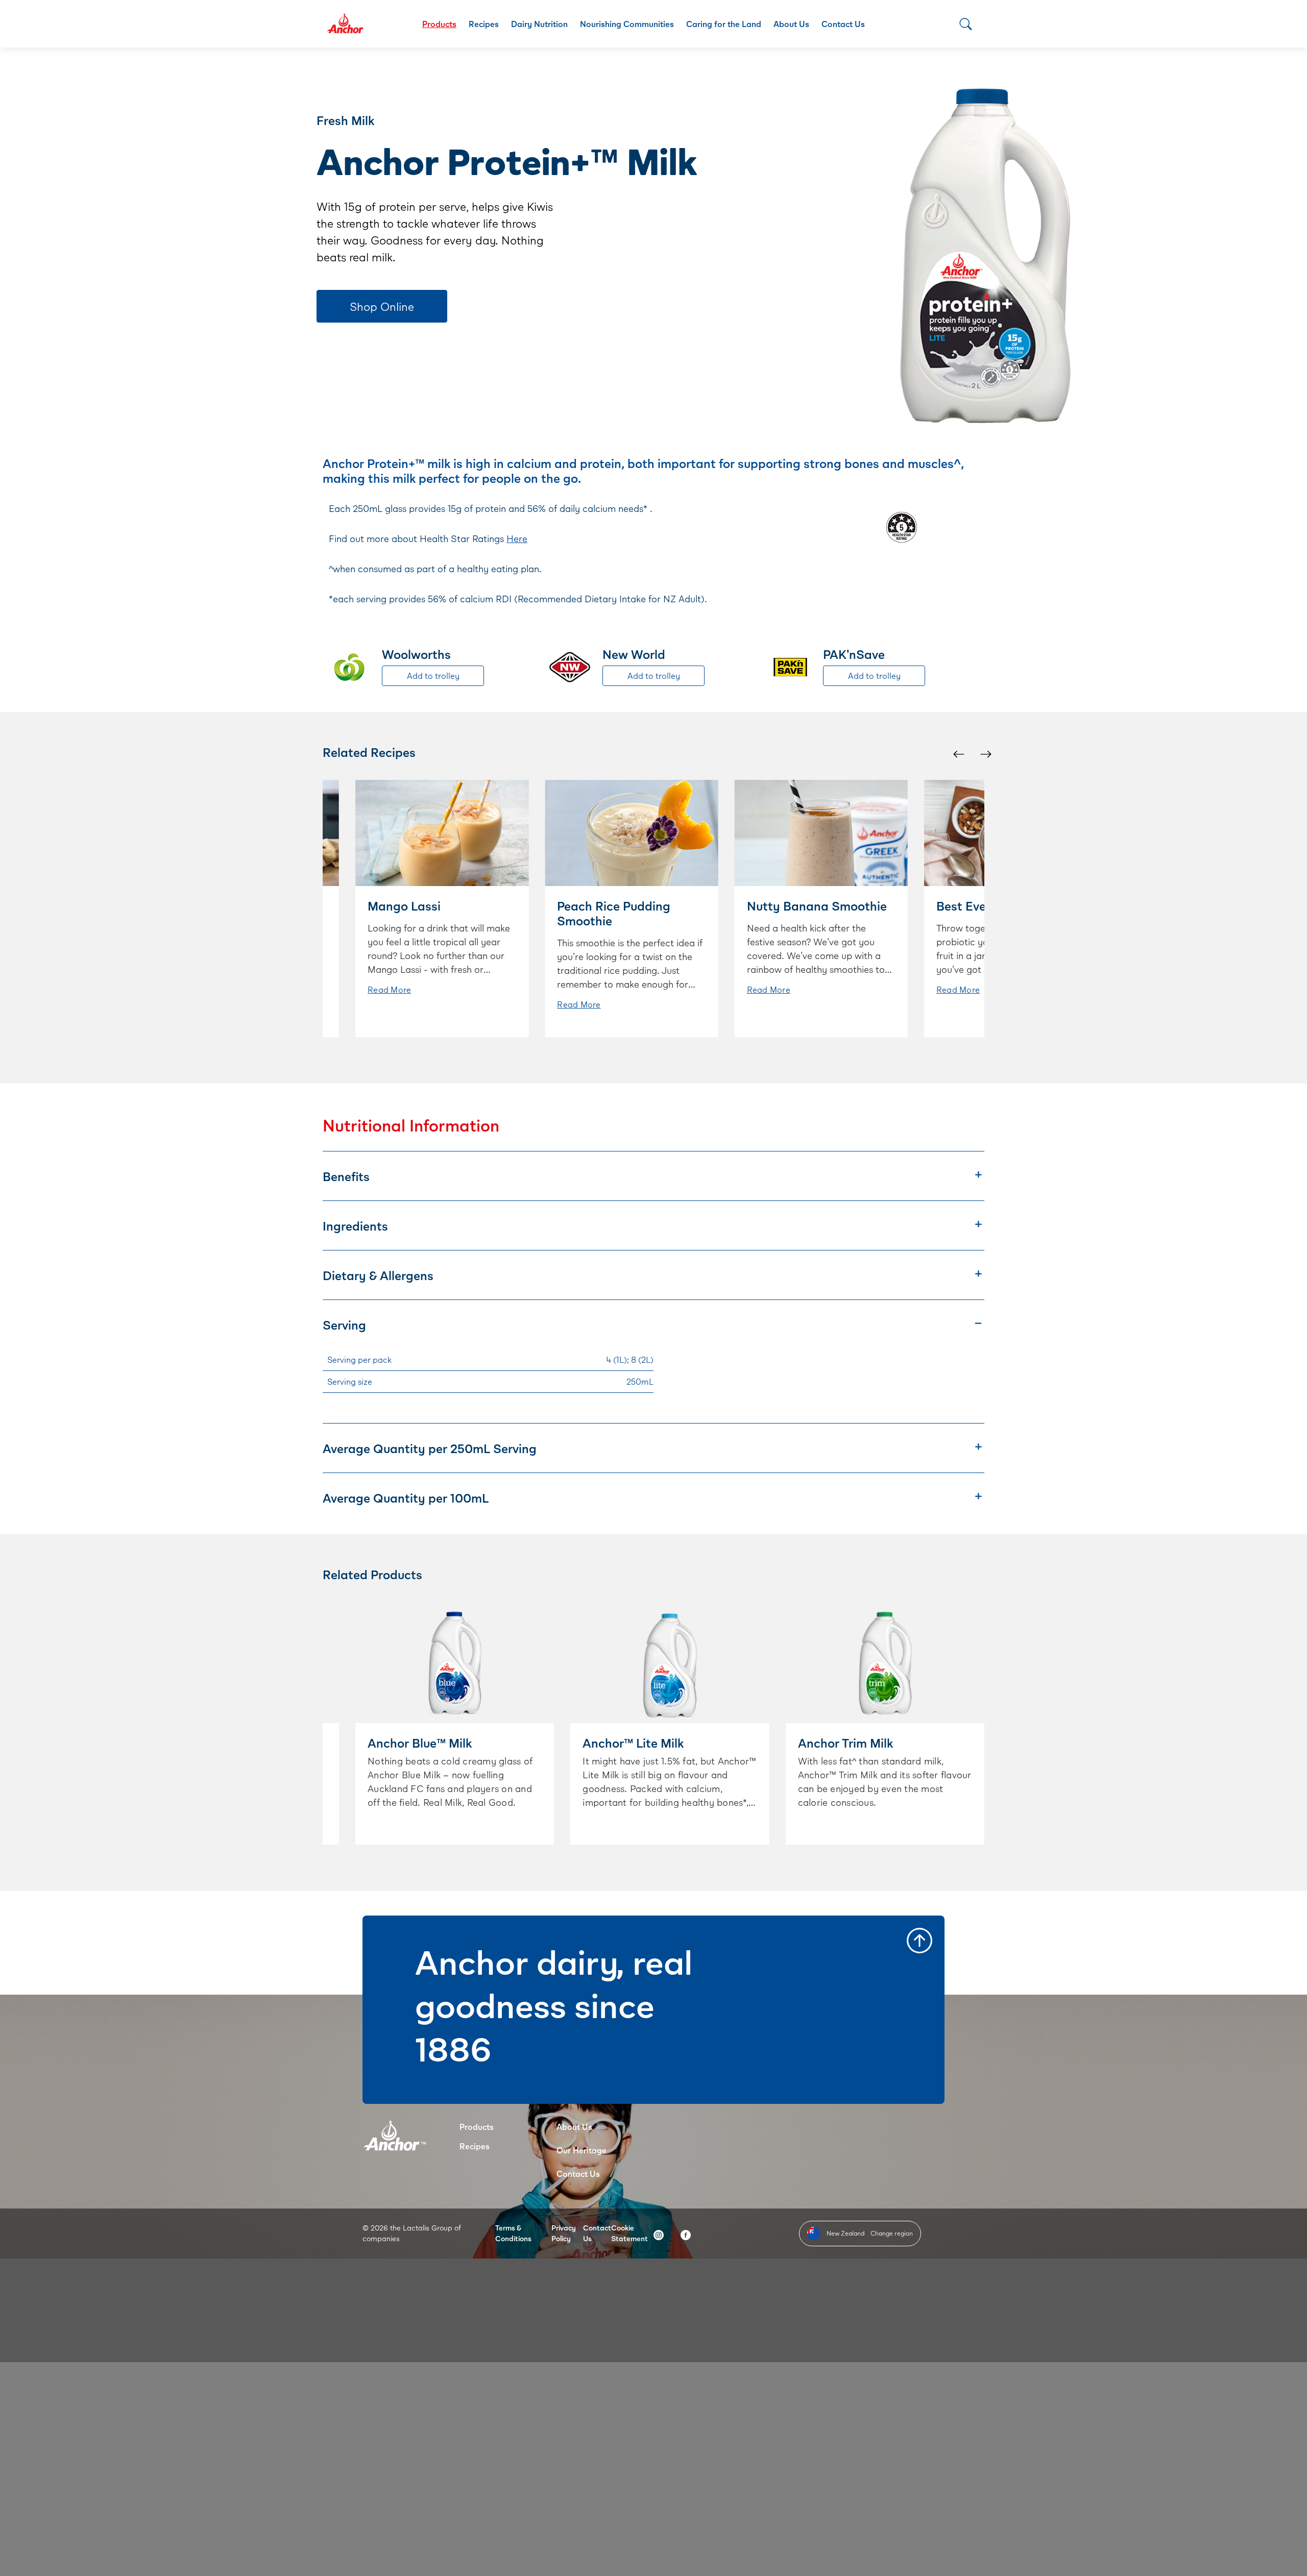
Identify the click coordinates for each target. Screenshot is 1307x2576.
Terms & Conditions (513, 2233)
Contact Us (843, 24)
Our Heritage (582, 2150)
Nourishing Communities (627, 24)
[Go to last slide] (958, 754)
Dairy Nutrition (539, 24)
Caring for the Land (724, 24)
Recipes (484, 24)
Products (439, 24)
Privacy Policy (564, 2233)
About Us (791, 24)
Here (517, 538)
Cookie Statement (630, 2233)
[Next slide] (985, 754)
